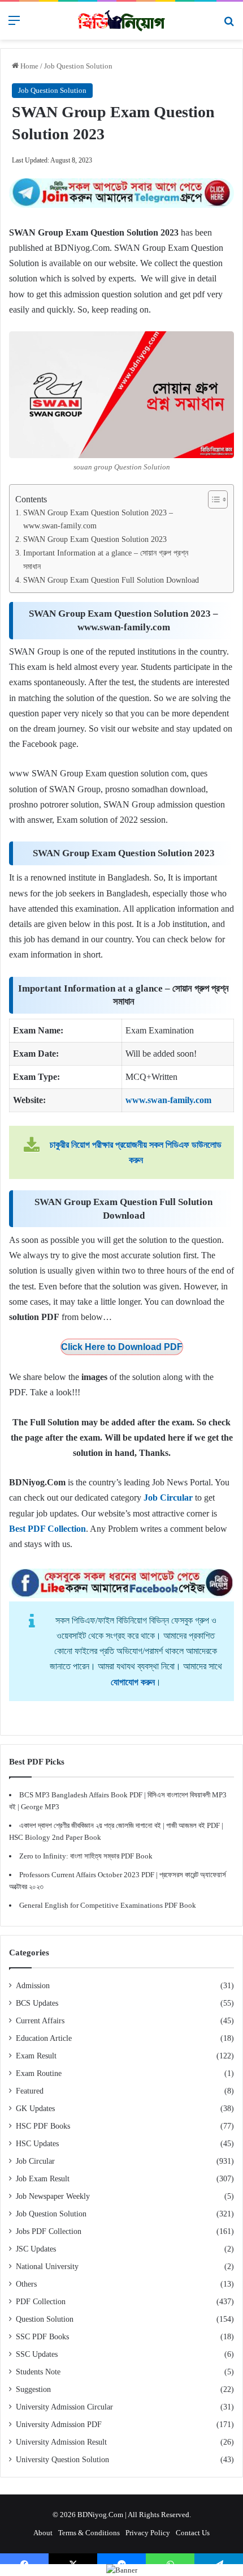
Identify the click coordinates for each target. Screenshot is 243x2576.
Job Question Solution (78, 66)
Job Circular (35, 2161)
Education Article (44, 2038)
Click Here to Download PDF (122, 1347)
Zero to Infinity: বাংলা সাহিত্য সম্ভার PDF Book (86, 1856)
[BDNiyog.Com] (121, 21)
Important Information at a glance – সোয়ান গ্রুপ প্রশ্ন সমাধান (106, 559)
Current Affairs (40, 2021)
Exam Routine (39, 2073)
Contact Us (193, 2533)
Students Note (38, 2372)
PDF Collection (41, 2302)
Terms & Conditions (89, 2533)
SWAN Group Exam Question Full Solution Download (111, 580)
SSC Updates (37, 2354)
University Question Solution (62, 2460)
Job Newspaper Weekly (53, 2196)
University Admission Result (61, 2442)
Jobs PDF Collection (49, 2231)
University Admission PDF (59, 2425)
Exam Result (36, 2056)
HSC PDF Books (43, 2126)
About (43, 2533)
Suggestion (33, 2389)
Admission (33, 1986)
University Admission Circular (64, 2407)
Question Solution (45, 2319)
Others (26, 2284)
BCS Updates (37, 2003)
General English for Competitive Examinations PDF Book (108, 1905)
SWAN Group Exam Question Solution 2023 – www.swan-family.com (98, 519)
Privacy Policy (148, 2533)
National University (47, 2267)
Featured (30, 2091)
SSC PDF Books (42, 2337)
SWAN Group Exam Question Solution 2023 (95, 539)
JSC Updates (36, 2249)
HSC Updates (37, 2144)
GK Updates (35, 2109)
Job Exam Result (43, 2179)
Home (29, 66)
